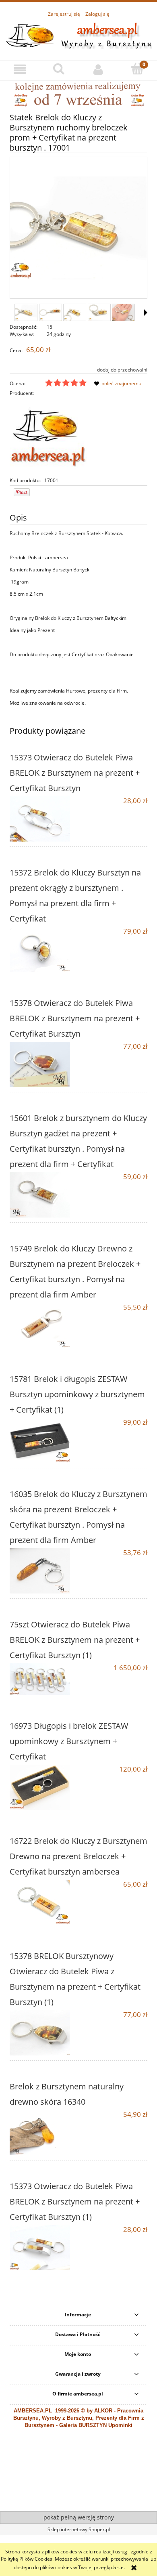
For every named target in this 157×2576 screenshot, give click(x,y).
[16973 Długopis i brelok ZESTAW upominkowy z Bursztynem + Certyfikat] (44, 1787)
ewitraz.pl (85, 2498)
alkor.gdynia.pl (59, 2498)
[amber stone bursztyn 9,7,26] (78, 94)
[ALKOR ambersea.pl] (48, 436)
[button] (20, 69)
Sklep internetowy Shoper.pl (79, 2529)
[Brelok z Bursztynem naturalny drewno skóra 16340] (44, 2133)
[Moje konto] (98, 69)
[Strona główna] (78, 35)
